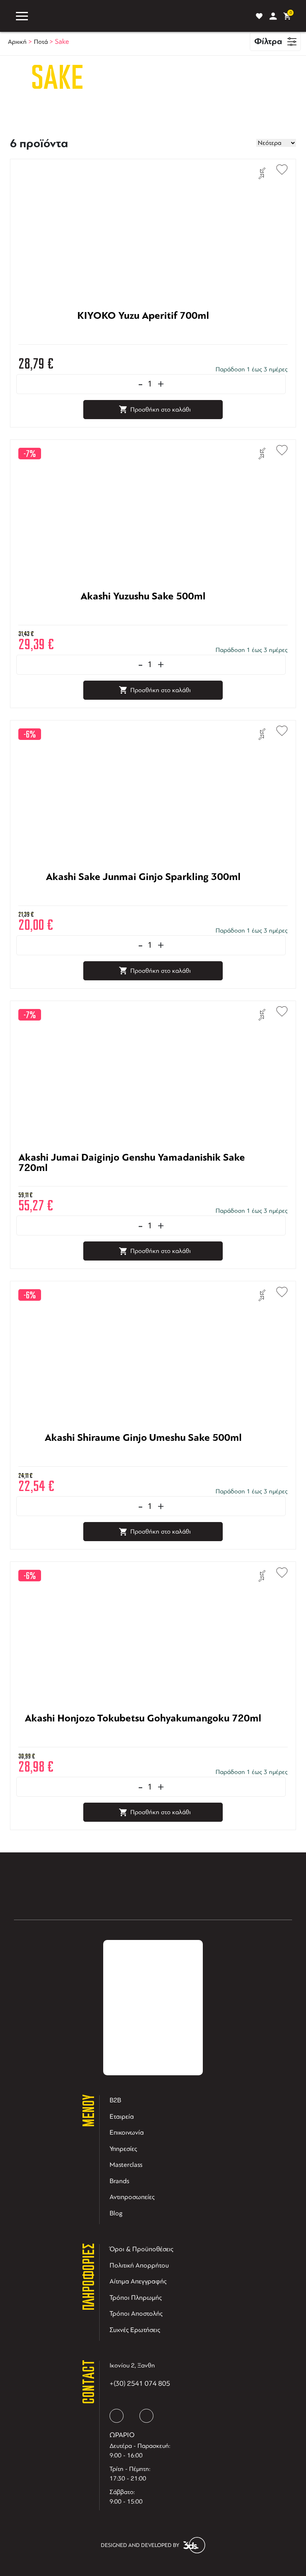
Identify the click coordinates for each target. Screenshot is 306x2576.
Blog (116, 2213)
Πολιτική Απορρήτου (139, 2265)
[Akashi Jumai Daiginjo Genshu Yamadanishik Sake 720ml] (143, 1181)
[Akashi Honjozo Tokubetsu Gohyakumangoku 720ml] (143, 1742)
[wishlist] (259, 16)
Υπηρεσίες (123, 2149)
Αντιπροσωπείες (132, 2197)
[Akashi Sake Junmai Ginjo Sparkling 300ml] (143, 901)
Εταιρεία (122, 2116)
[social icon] (117, 2416)
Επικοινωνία (127, 2132)
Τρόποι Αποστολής (136, 2314)
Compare (262, 173)
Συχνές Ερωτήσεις (135, 2330)
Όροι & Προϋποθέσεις (141, 2249)
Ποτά (41, 42)
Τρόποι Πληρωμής (136, 2298)
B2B (115, 2100)
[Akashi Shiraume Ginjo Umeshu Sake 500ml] (143, 1462)
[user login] (273, 16)
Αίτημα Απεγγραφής (138, 2281)
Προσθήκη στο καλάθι (161, 410)
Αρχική (17, 42)
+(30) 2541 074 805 (140, 2383)
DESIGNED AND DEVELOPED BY (140, 2545)
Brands (119, 2181)
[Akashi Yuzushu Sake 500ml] (143, 620)
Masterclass (126, 2165)
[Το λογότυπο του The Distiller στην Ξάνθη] (140, 16)
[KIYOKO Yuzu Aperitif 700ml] (143, 340)
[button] (278, 168)
